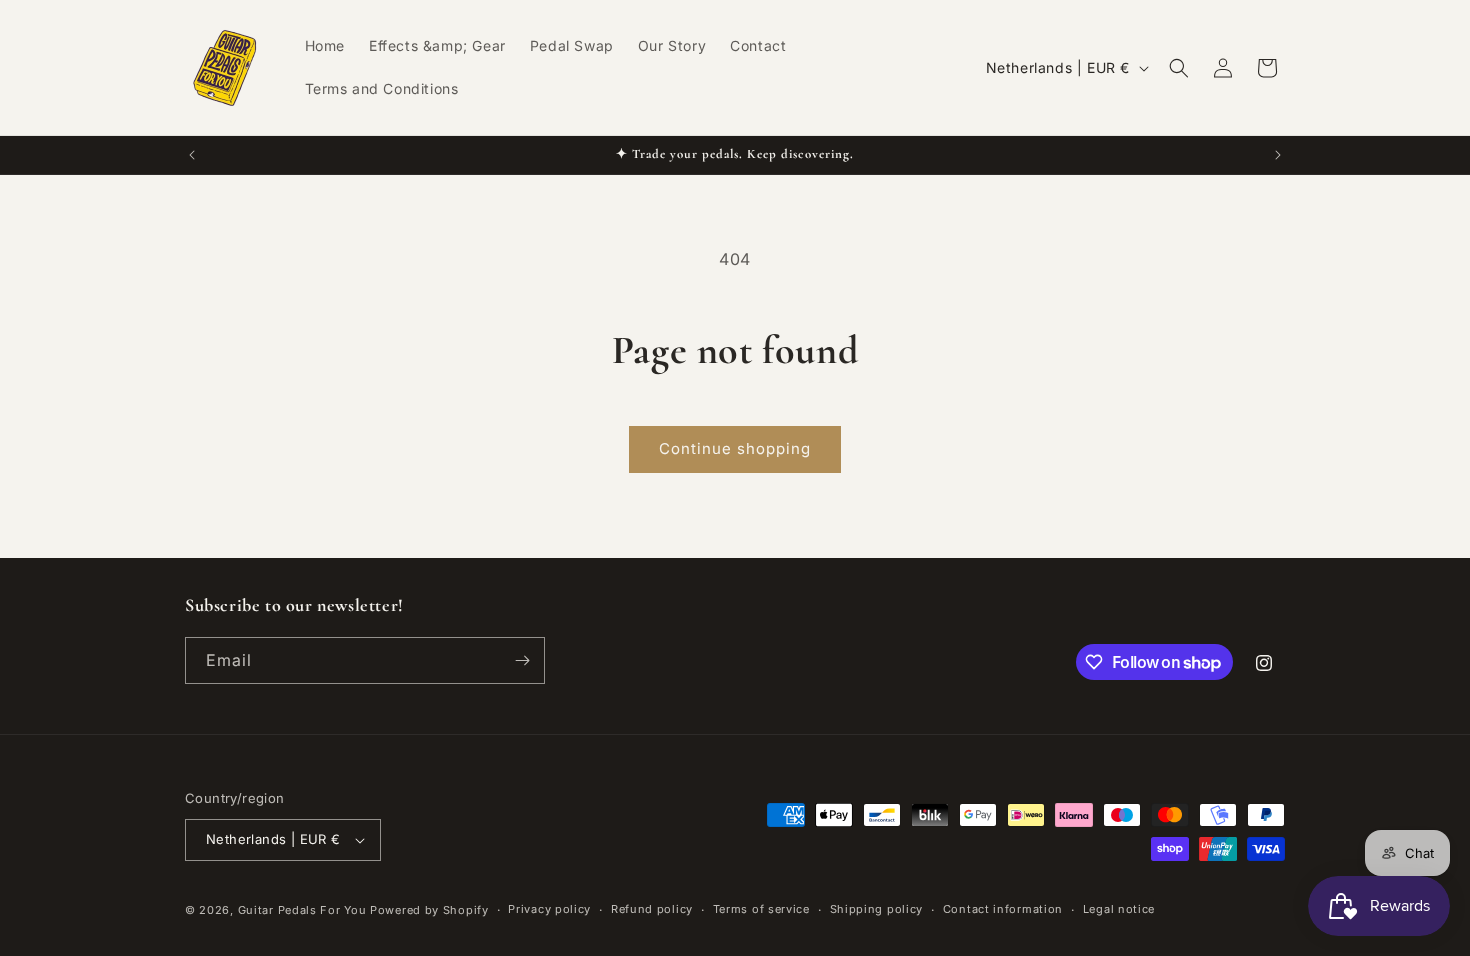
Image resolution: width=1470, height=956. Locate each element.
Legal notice (1119, 909)
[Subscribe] (522, 660)
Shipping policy (877, 909)
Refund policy (652, 909)
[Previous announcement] (192, 155)
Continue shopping (735, 448)
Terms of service (761, 909)
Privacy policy (549, 909)
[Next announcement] (1278, 155)
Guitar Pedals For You (302, 910)
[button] (1179, 68)
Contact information (1003, 909)
